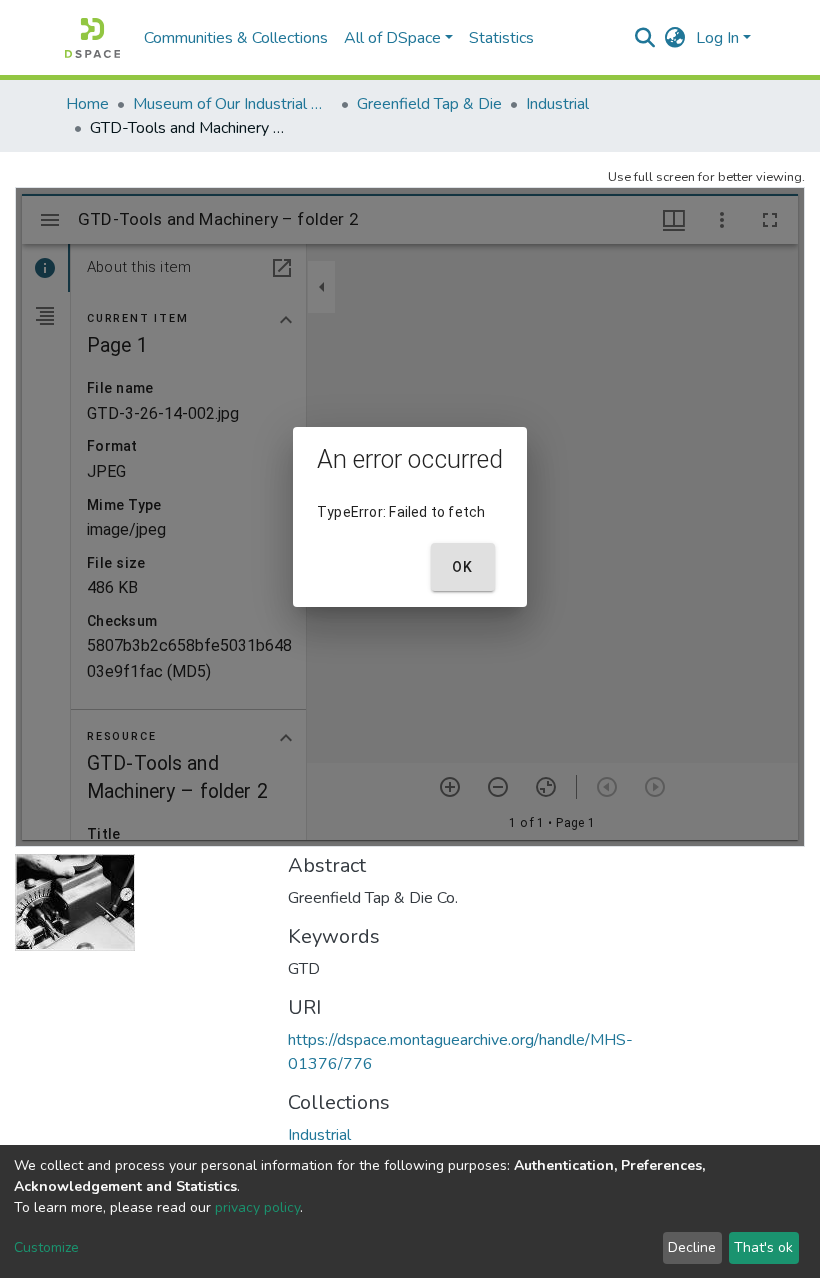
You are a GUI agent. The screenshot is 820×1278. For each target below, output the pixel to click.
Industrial (557, 104)
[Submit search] (645, 38)
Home (87, 104)
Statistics (501, 38)
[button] (675, 38)
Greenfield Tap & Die (429, 104)
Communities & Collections (236, 38)
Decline (692, 1247)
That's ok (763, 1247)
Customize (46, 1247)
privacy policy (257, 1207)
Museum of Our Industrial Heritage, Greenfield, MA (233, 104)
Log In (717, 38)
